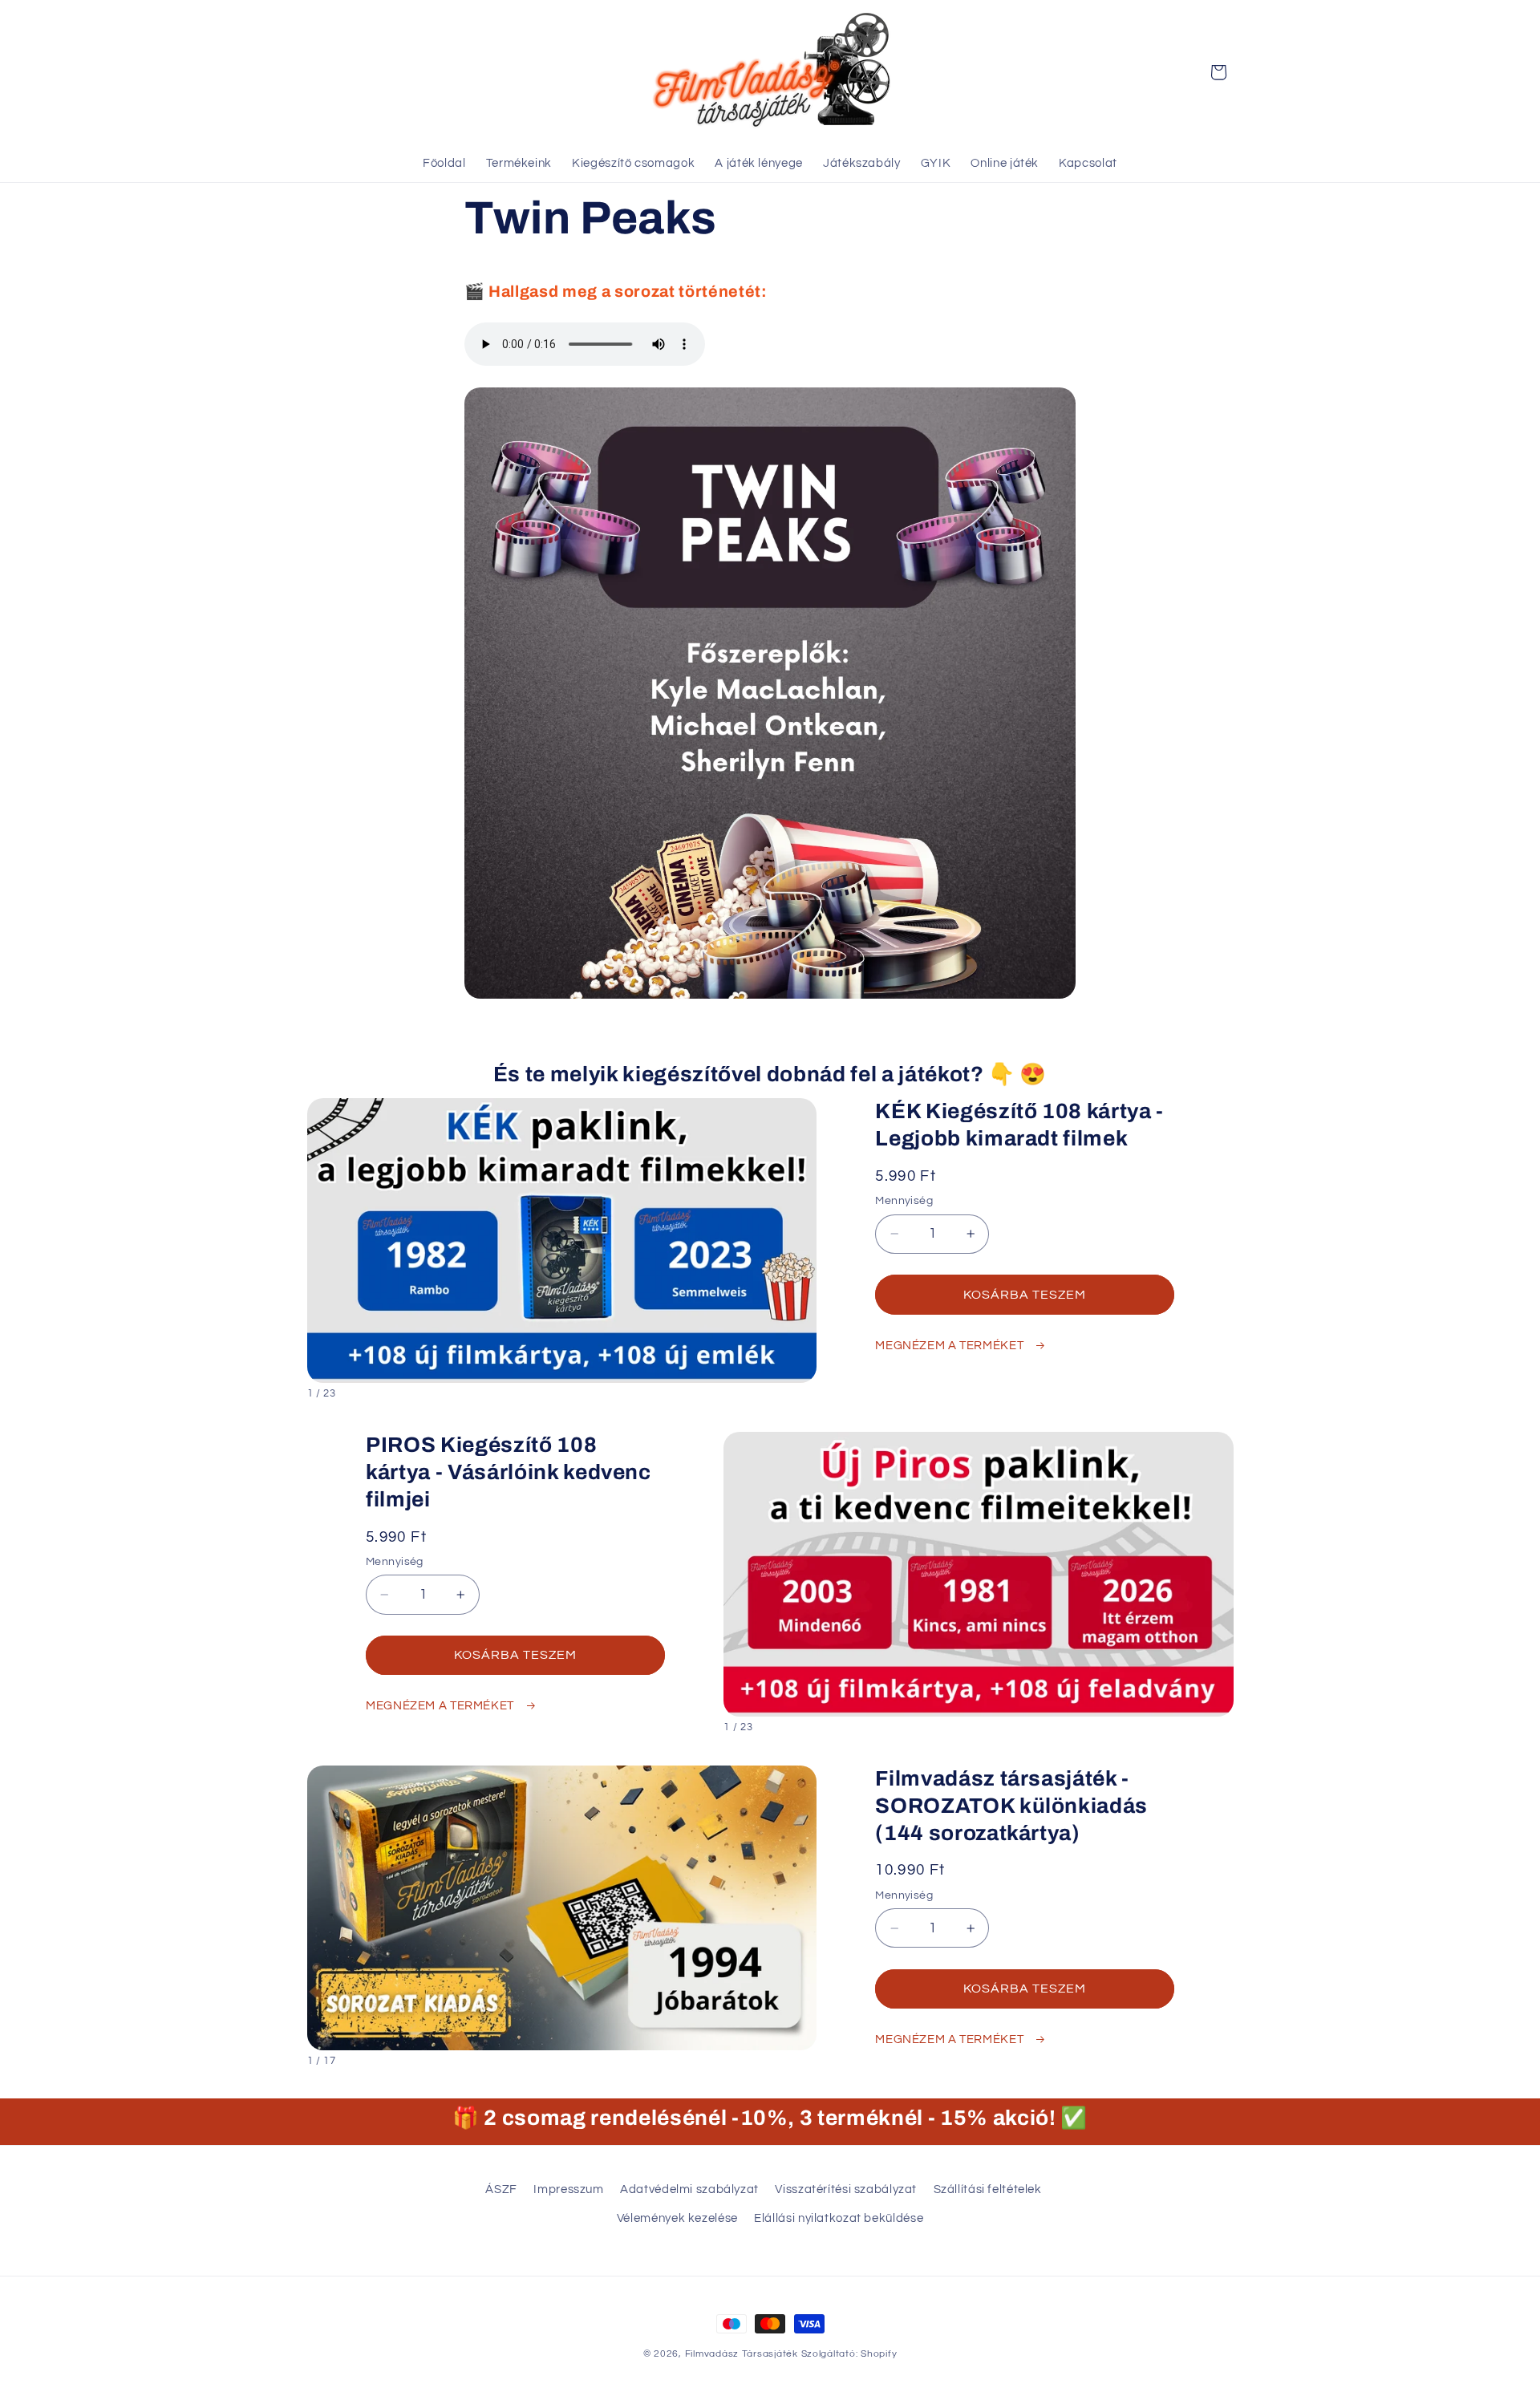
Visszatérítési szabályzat (846, 2189)
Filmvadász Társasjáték (742, 2354)
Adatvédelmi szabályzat (689, 2189)
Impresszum (568, 2189)
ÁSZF (501, 2189)
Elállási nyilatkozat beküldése (839, 2218)
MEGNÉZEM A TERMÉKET (951, 1346)
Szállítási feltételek (988, 2189)
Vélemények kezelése (677, 2218)
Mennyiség (904, 1201)
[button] (1218, 72)
